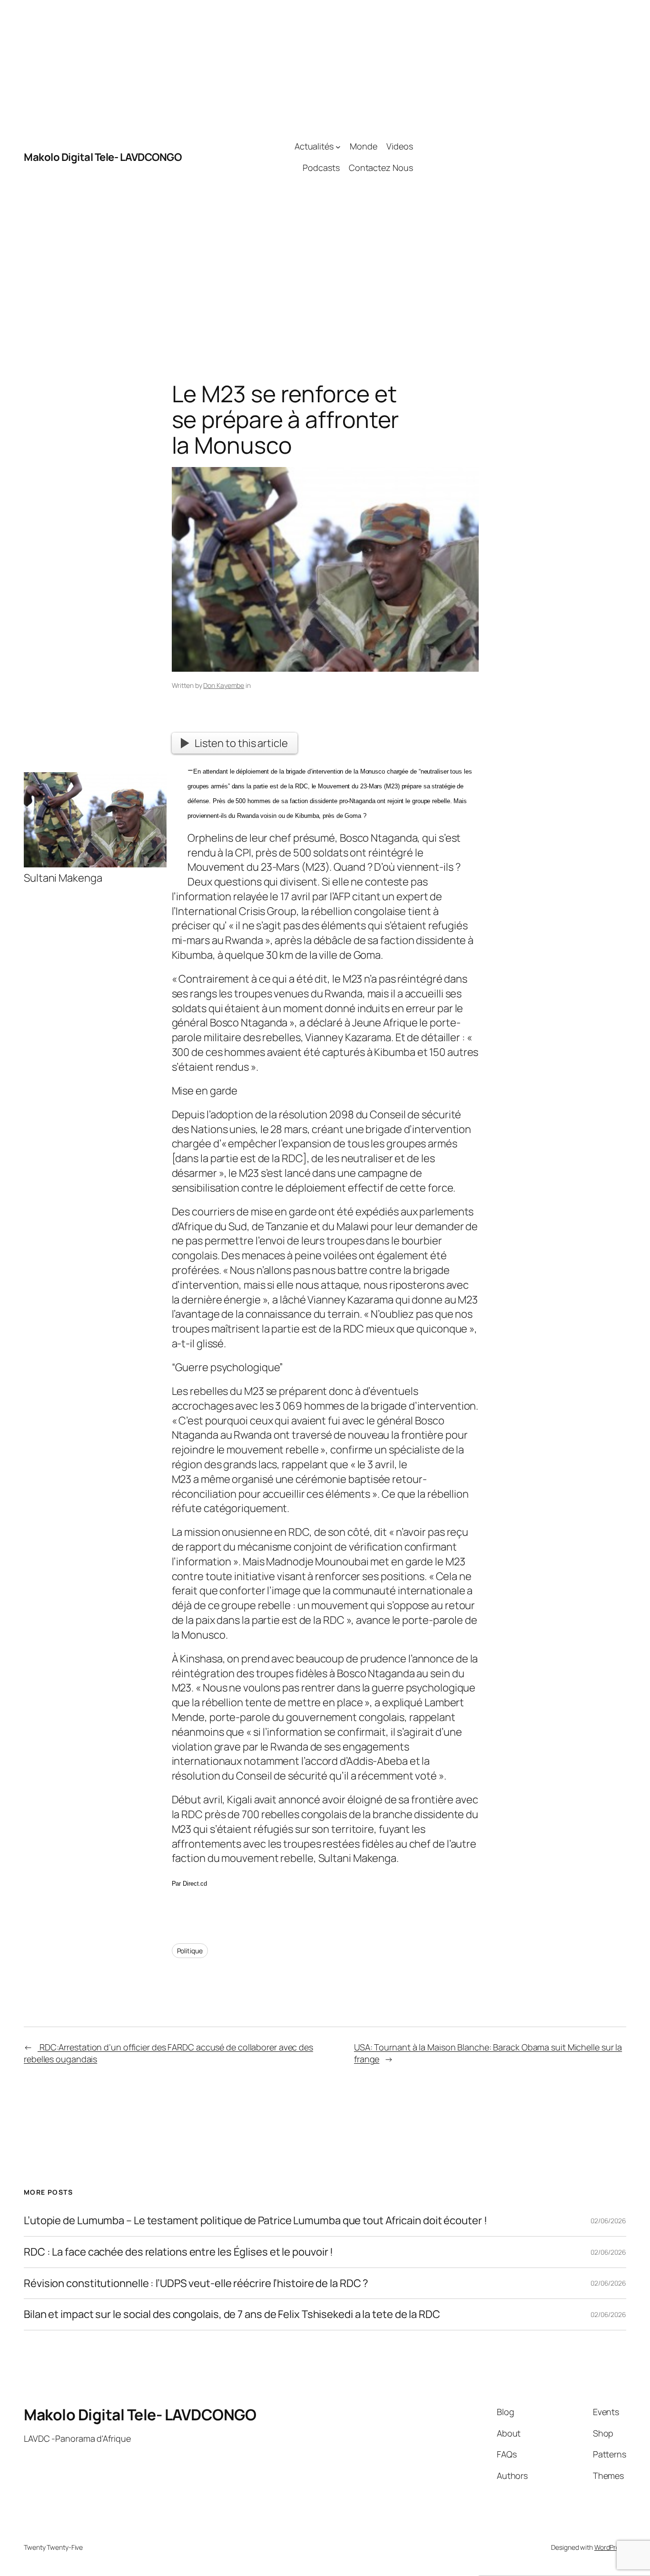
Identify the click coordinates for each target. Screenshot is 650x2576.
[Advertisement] (519, 157)
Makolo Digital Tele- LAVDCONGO (103, 157)
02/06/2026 (608, 2221)
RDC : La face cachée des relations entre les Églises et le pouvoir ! (178, 2252)
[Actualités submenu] (338, 146)
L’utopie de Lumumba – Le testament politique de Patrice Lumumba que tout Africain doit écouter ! (255, 2221)
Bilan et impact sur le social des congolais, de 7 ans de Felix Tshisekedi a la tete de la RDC (232, 2314)
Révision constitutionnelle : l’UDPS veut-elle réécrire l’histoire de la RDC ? (196, 2283)
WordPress (610, 2547)
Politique (190, 1951)
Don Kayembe (224, 685)
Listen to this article (241, 743)
